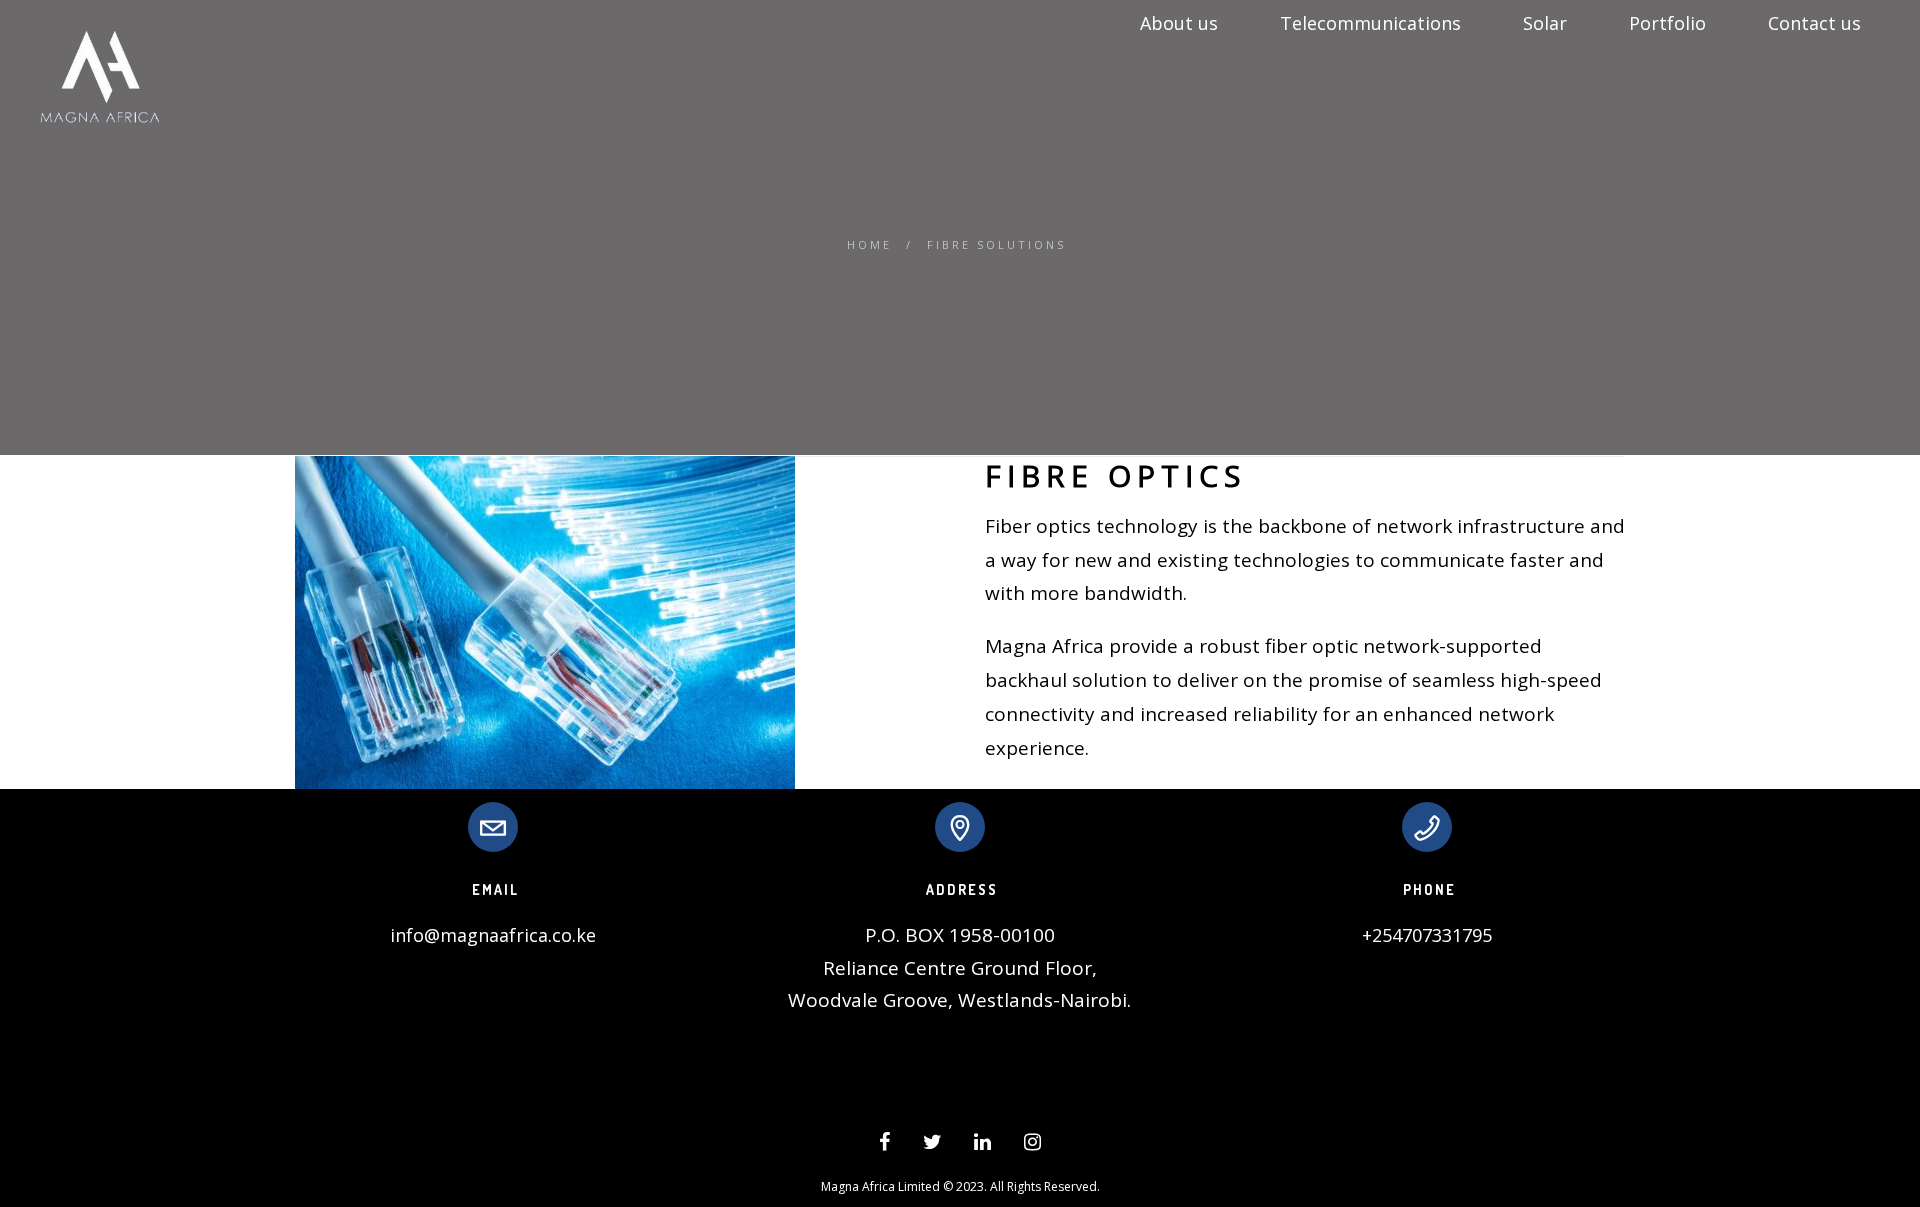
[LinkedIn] (982, 1145)
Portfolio (1667, 23)
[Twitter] (932, 1145)
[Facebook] (884, 1145)
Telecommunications (1370, 23)
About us (1179, 23)
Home (869, 244)
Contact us (1814, 23)
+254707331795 (1427, 935)
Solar (1545, 23)
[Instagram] (1032, 1145)
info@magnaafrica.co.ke (493, 935)
